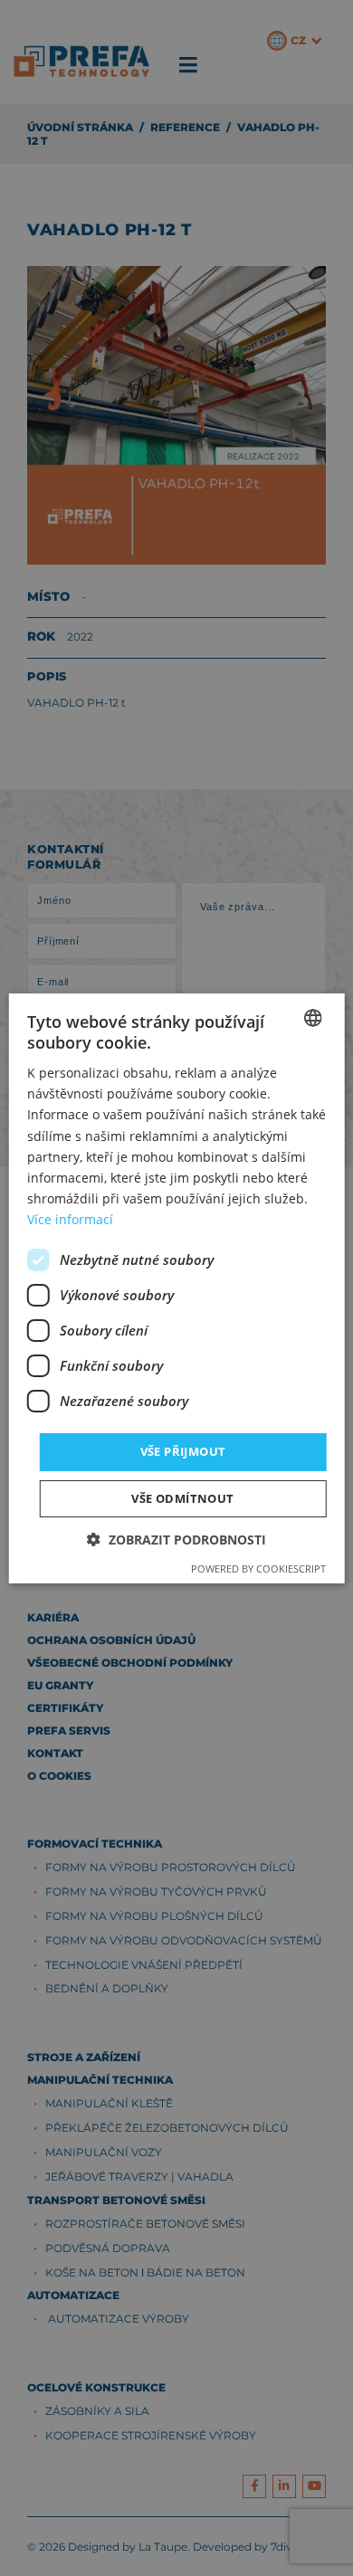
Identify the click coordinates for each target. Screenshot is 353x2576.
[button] (176, 1540)
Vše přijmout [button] (183, 1451)
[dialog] (176, 1288)
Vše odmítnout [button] (182, 1498)
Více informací (70, 1219)
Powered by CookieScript (258, 1568)
